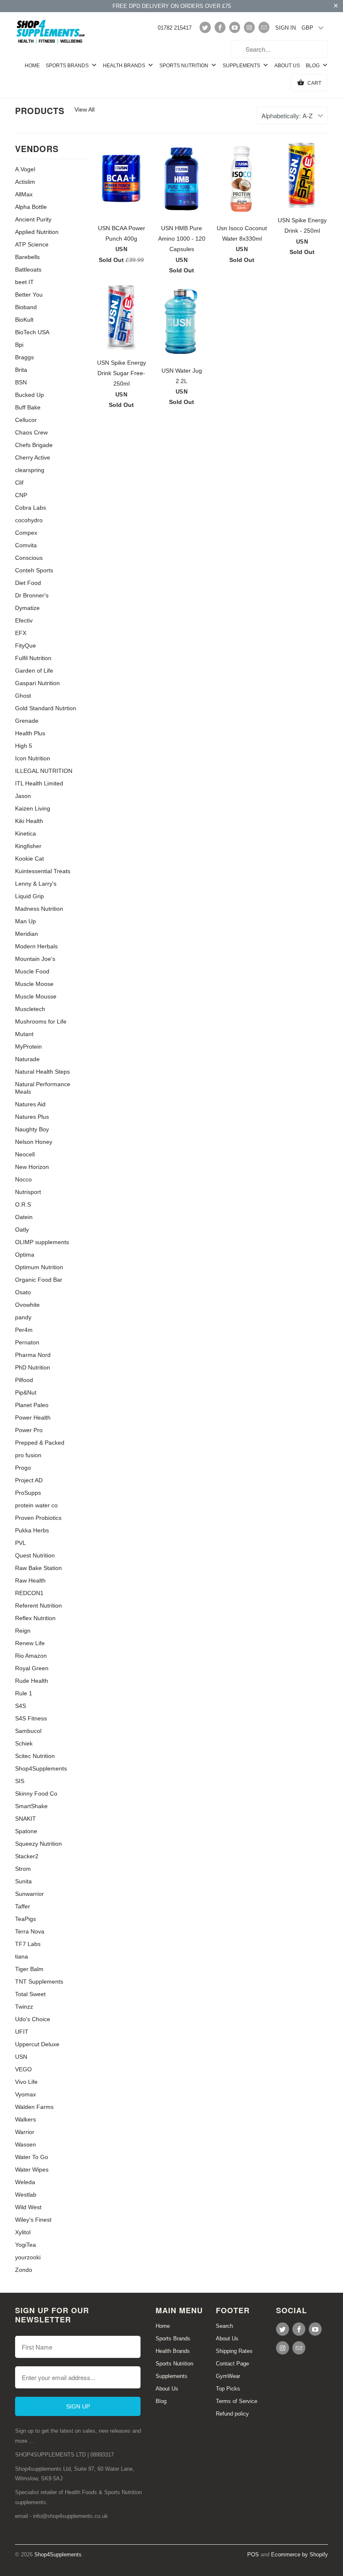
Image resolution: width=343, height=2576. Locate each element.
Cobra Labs (31, 508)
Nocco (23, 1179)
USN (21, 2057)
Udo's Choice (33, 2019)
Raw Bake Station (38, 1568)
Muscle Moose (34, 984)
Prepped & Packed (40, 1443)
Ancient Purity (33, 219)
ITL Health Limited (39, 783)
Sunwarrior (29, 1894)
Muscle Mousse (36, 996)
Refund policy (232, 2414)
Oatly (22, 1230)
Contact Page (232, 2364)
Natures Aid (30, 1104)
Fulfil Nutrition (33, 658)
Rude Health (32, 1681)
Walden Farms (34, 2107)
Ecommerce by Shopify (299, 2554)
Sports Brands (68, 66)
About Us (287, 66)
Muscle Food (32, 971)
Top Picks (228, 2389)
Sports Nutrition (184, 66)
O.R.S (23, 1204)
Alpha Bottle (31, 207)
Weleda (25, 2182)
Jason (23, 796)
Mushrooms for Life (41, 1021)
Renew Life (30, 1643)
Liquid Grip (29, 896)
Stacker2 (27, 1856)
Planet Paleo (32, 1405)
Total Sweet (30, 1994)
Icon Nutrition (33, 758)
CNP (21, 495)
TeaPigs (26, 1919)
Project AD (29, 1480)
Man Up (26, 921)
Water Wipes (32, 2170)
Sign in (285, 28)
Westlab (26, 2195)
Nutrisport (28, 1192)
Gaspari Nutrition (37, 683)
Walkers (26, 2119)
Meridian (27, 934)
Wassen (26, 2144)
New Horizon (32, 1167)
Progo (23, 1468)
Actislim (25, 182)
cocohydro (29, 520)
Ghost (23, 696)
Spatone (26, 1831)
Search (224, 2326)
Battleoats (28, 269)
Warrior (25, 2132)
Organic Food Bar (39, 1280)
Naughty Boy (32, 1129)
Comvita (26, 545)
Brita (21, 370)
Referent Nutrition (38, 1606)
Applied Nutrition (37, 232)
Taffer (23, 1906)
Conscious (29, 558)
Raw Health (30, 1580)
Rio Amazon (31, 1656)
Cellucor (26, 420)
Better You (29, 295)
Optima (25, 1255)
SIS (20, 1781)
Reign (23, 1631)
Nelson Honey (34, 1142)
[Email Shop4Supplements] (264, 27)
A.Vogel (25, 169)
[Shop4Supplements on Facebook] (220, 27)
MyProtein (28, 1047)
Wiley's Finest (33, 2220)
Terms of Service (237, 2401)
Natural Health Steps (42, 1072)
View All (84, 109)
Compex (26, 533)
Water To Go (32, 2157)
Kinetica (26, 833)
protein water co (36, 1505)
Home (32, 66)
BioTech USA (32, 332)
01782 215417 (175, 28)
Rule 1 (24, 1693)
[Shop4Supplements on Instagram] (249, 27)
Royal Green (32, 1668)
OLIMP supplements (42, 1242)
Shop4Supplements (41, 1768)
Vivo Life (26, 2082)
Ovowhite (27, 1305)
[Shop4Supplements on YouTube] (235, 27)
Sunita (23, 1881)
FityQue (26, 645)
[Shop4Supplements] (51, 32)
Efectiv (24, 620)
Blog (313, 66)
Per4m (24, 1330)
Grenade (27, 721)
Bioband (26, 307)
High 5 (24, 746)
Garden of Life (34, 671)
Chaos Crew (31, 432)
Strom (23, 1869)
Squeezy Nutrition (38, 1844)
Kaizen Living (33, 808)
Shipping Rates (234, 2351)
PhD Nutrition (33, 1367)
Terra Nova (30, 1931)
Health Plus (30, 733)
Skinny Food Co (36, 1794)
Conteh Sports (34, 570)
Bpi (19, 345)
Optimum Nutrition (39, 1267)
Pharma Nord (33, 1355)
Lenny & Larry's (36, 884)
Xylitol (23, 2232)
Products (40, 111)
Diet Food (28, 583)
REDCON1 (29, 1593)
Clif (19, 483)
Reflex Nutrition (35, 1618)
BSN (21, 382)
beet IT (24, 282)
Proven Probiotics (38, 1518)
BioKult (24, 320)
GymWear (228, 2376)
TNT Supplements (39, 1982)
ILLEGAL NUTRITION (44, 771)
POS (253, 2554)
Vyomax (26, 2094)
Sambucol (28, 1731)
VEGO (23, 2069)
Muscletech (30, 1009)
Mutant (24, 1034)
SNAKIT (26, 1819)
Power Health (33, 1418)
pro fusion (28, 1455)
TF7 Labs (28, 1944)
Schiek (24, 1743)
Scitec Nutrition (35, 1756)
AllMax (24, 194)
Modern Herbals (36, 946)
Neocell (25, 1154)
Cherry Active (33, 457)
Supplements (242, 66)
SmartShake (31, 1806)
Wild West (28, 2207)
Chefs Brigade (34, 445)
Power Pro (29, 1430)
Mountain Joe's (35, 959)
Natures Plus (32, 1117)
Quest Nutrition (35, 1555)
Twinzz (24, 2007)
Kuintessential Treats (43, 871)
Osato (23, 1292)
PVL (20, 1543)
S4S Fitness (31, 1718)
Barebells (27, 257)
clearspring (30, 470)
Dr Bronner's (32, 595)
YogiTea (26, 2245)
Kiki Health (29, 821)
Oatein (24, 1217)
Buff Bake (28, 407)
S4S (20, 1706)
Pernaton (27, 1342)
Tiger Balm (29, 1969)
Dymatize (27, 608)
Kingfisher (28, 846)
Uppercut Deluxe (37, 2044)
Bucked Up (29, 395)
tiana (22, 1956)
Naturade (27, 1059)
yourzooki (28, 2257)
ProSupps (28, 1493)
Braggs (24, 357)
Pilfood (24, 1380)
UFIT (22, 2032)
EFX (21, 633)
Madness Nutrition (39, 909)
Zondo (24, 2270)
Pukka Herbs (32, 1530)
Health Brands (125, 66)
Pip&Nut (26, 1392)
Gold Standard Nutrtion (46, 708)
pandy (23, 1317)
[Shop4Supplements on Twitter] (205, 27)
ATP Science (32, 244)
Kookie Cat (29, 859)
